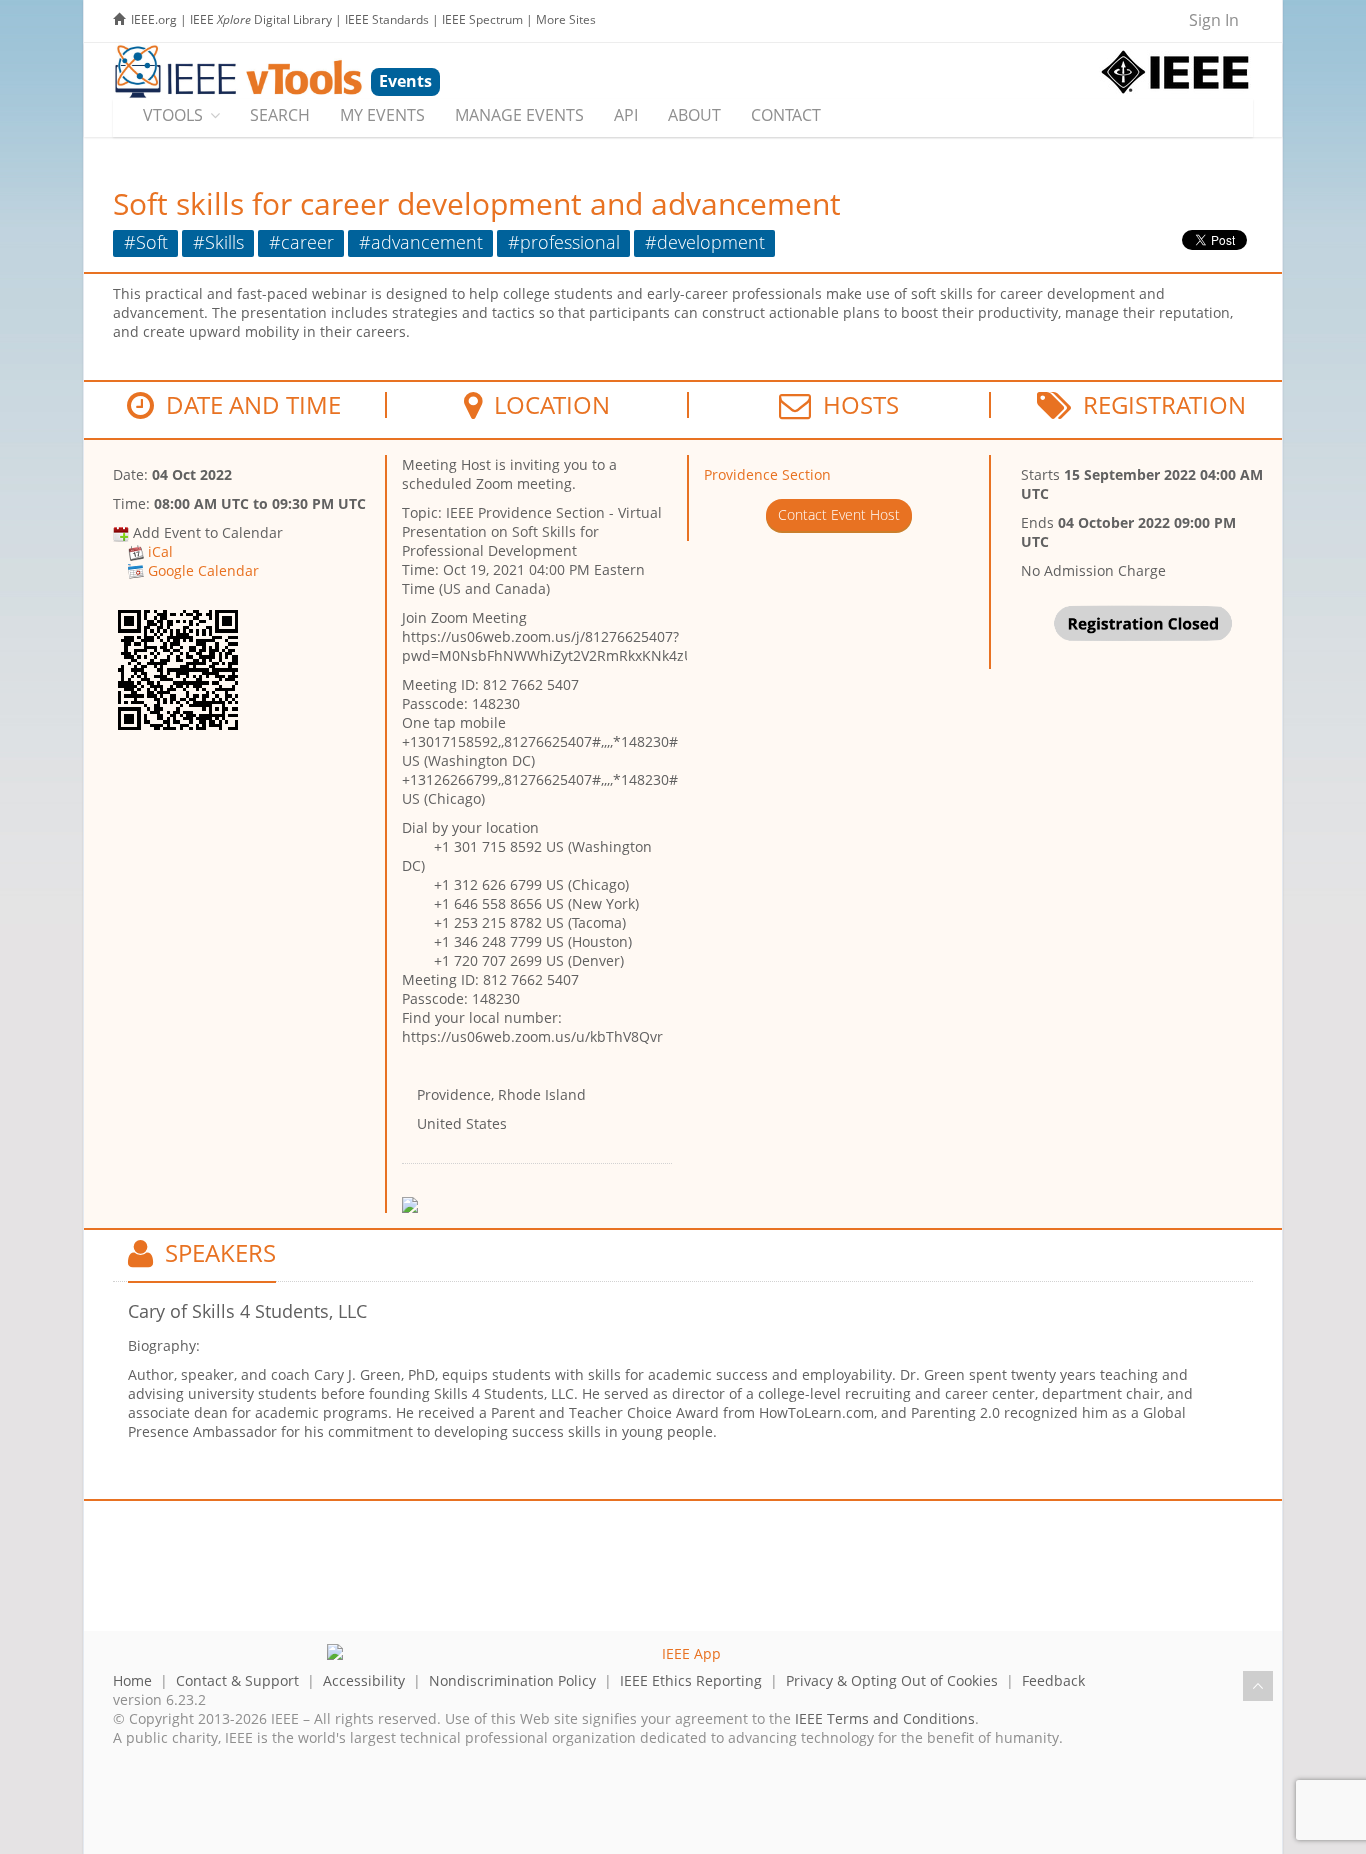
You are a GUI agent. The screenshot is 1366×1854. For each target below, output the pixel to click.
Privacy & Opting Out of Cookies (892, 1680)
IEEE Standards (387, 19)
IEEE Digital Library (261, 19)
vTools (173, 115)
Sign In (1214, 20)
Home (132, 1680)
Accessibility (364, 1680)
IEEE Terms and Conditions (885, 1718)
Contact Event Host (839, 514)
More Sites (566, 19)
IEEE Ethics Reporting (691, 1680)
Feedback (1053, 1680)
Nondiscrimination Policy (512, 1680)
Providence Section (767, 474)
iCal (160, 551)
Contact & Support (237, 1680)
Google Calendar (203, 570)
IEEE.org (154, 19)
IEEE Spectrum (482, 19)
